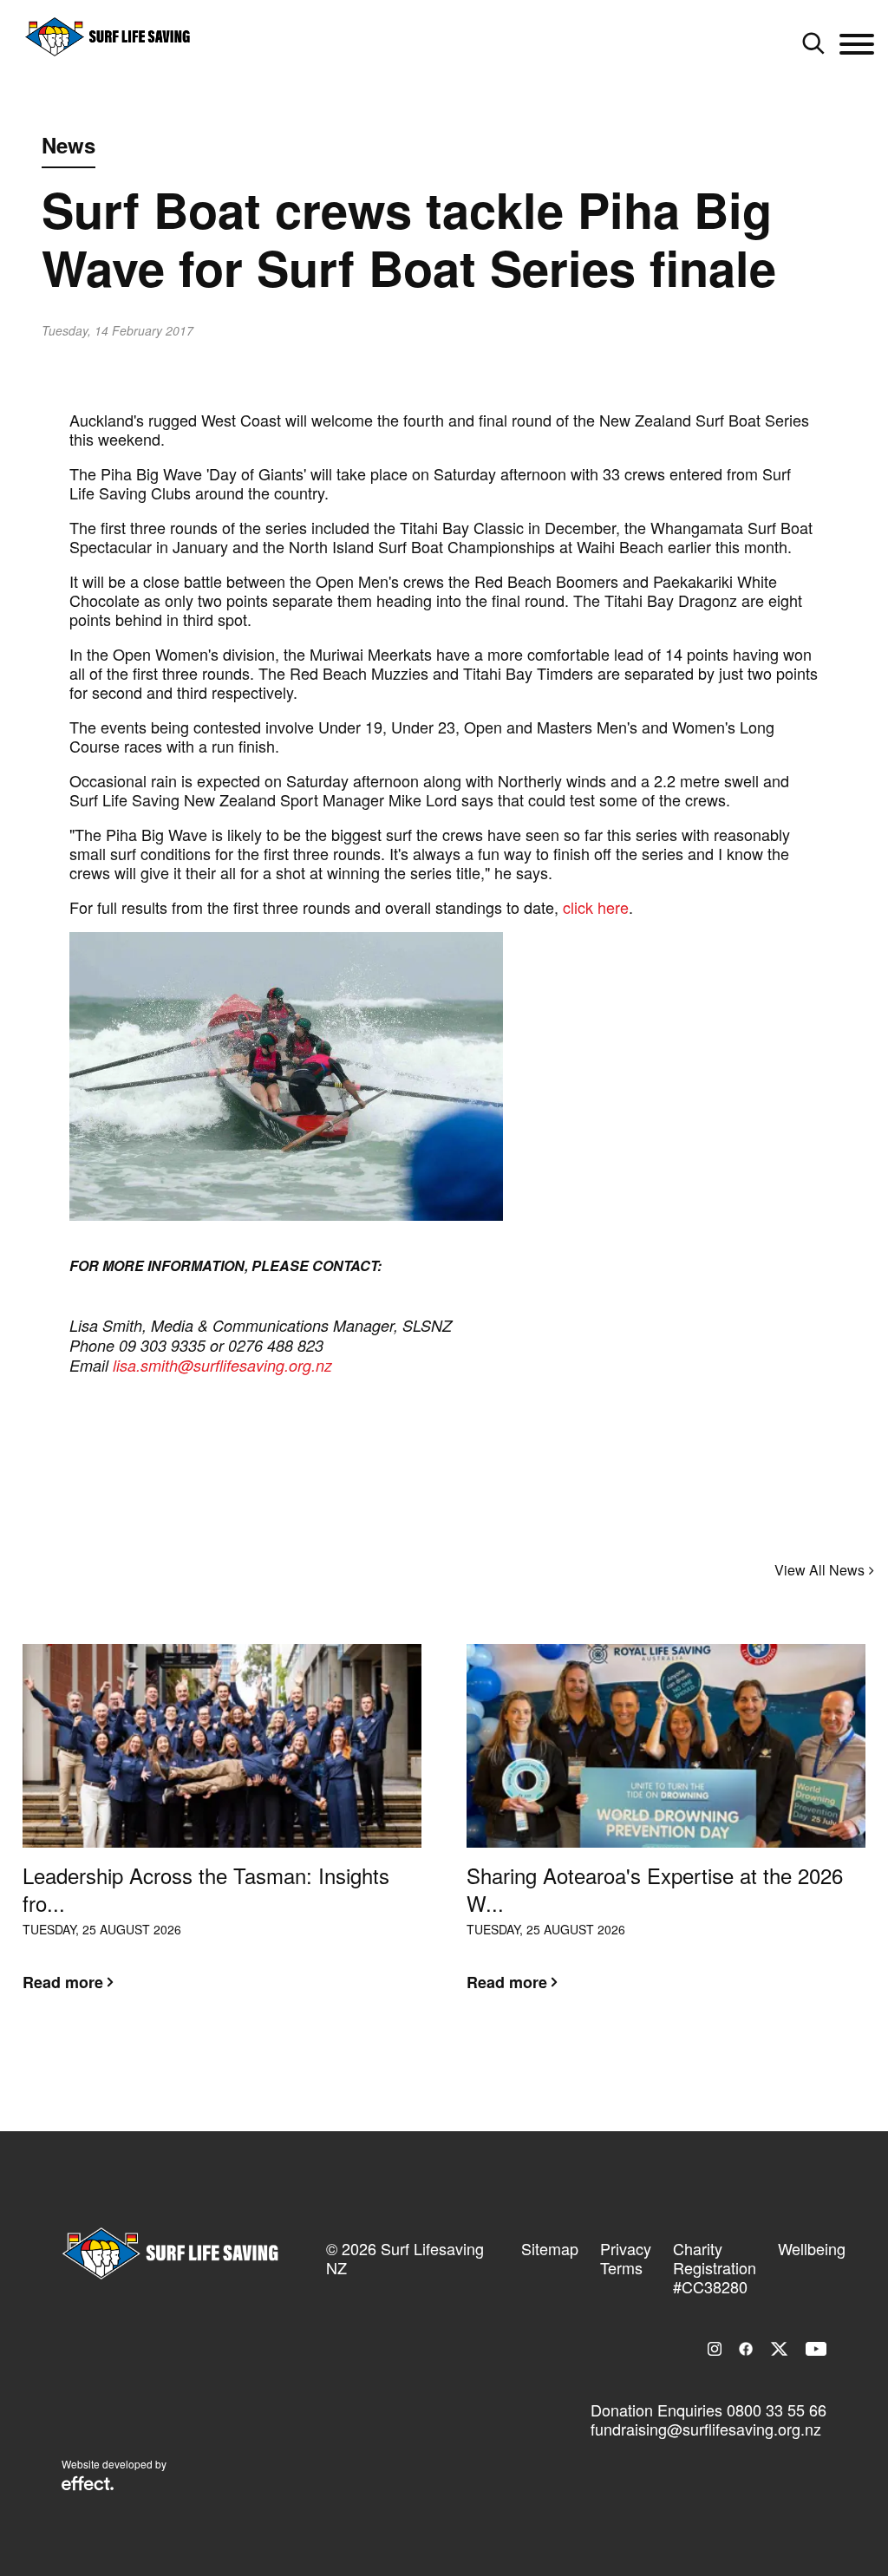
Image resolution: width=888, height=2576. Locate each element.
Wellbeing (812, 2248)
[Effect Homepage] (88, 2485)
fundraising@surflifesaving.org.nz (706, 2429)
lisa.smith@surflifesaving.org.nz (222, 1365)
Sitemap (550, 2248)
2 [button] (457, 2067)
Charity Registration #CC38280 (715, 2267)
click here (596, 907)
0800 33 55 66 (777, 2410)
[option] (222, 1831)
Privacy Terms (626, 2258)
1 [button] (431, 2067)
